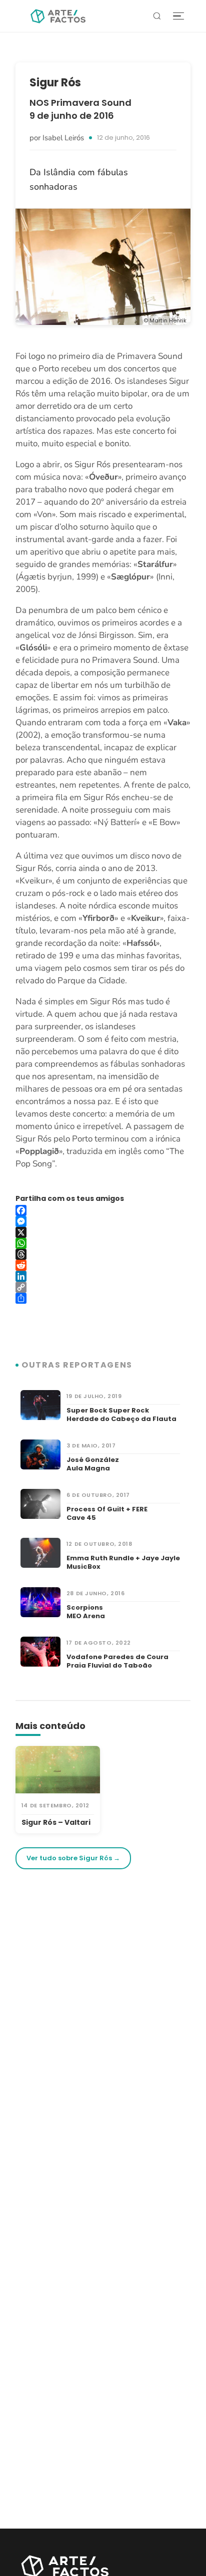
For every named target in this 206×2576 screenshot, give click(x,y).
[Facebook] (103, 1210)
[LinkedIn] (103, 1276)
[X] (103, 1232)
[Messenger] (103, 1221)
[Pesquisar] (157, 16)
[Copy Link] (103, 1287)
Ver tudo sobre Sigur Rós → (73, 1858)
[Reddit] (103, 1265)
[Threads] (103, 1254)
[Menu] (178, 16)
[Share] (103, 1298)
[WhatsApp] (103, 1243)
